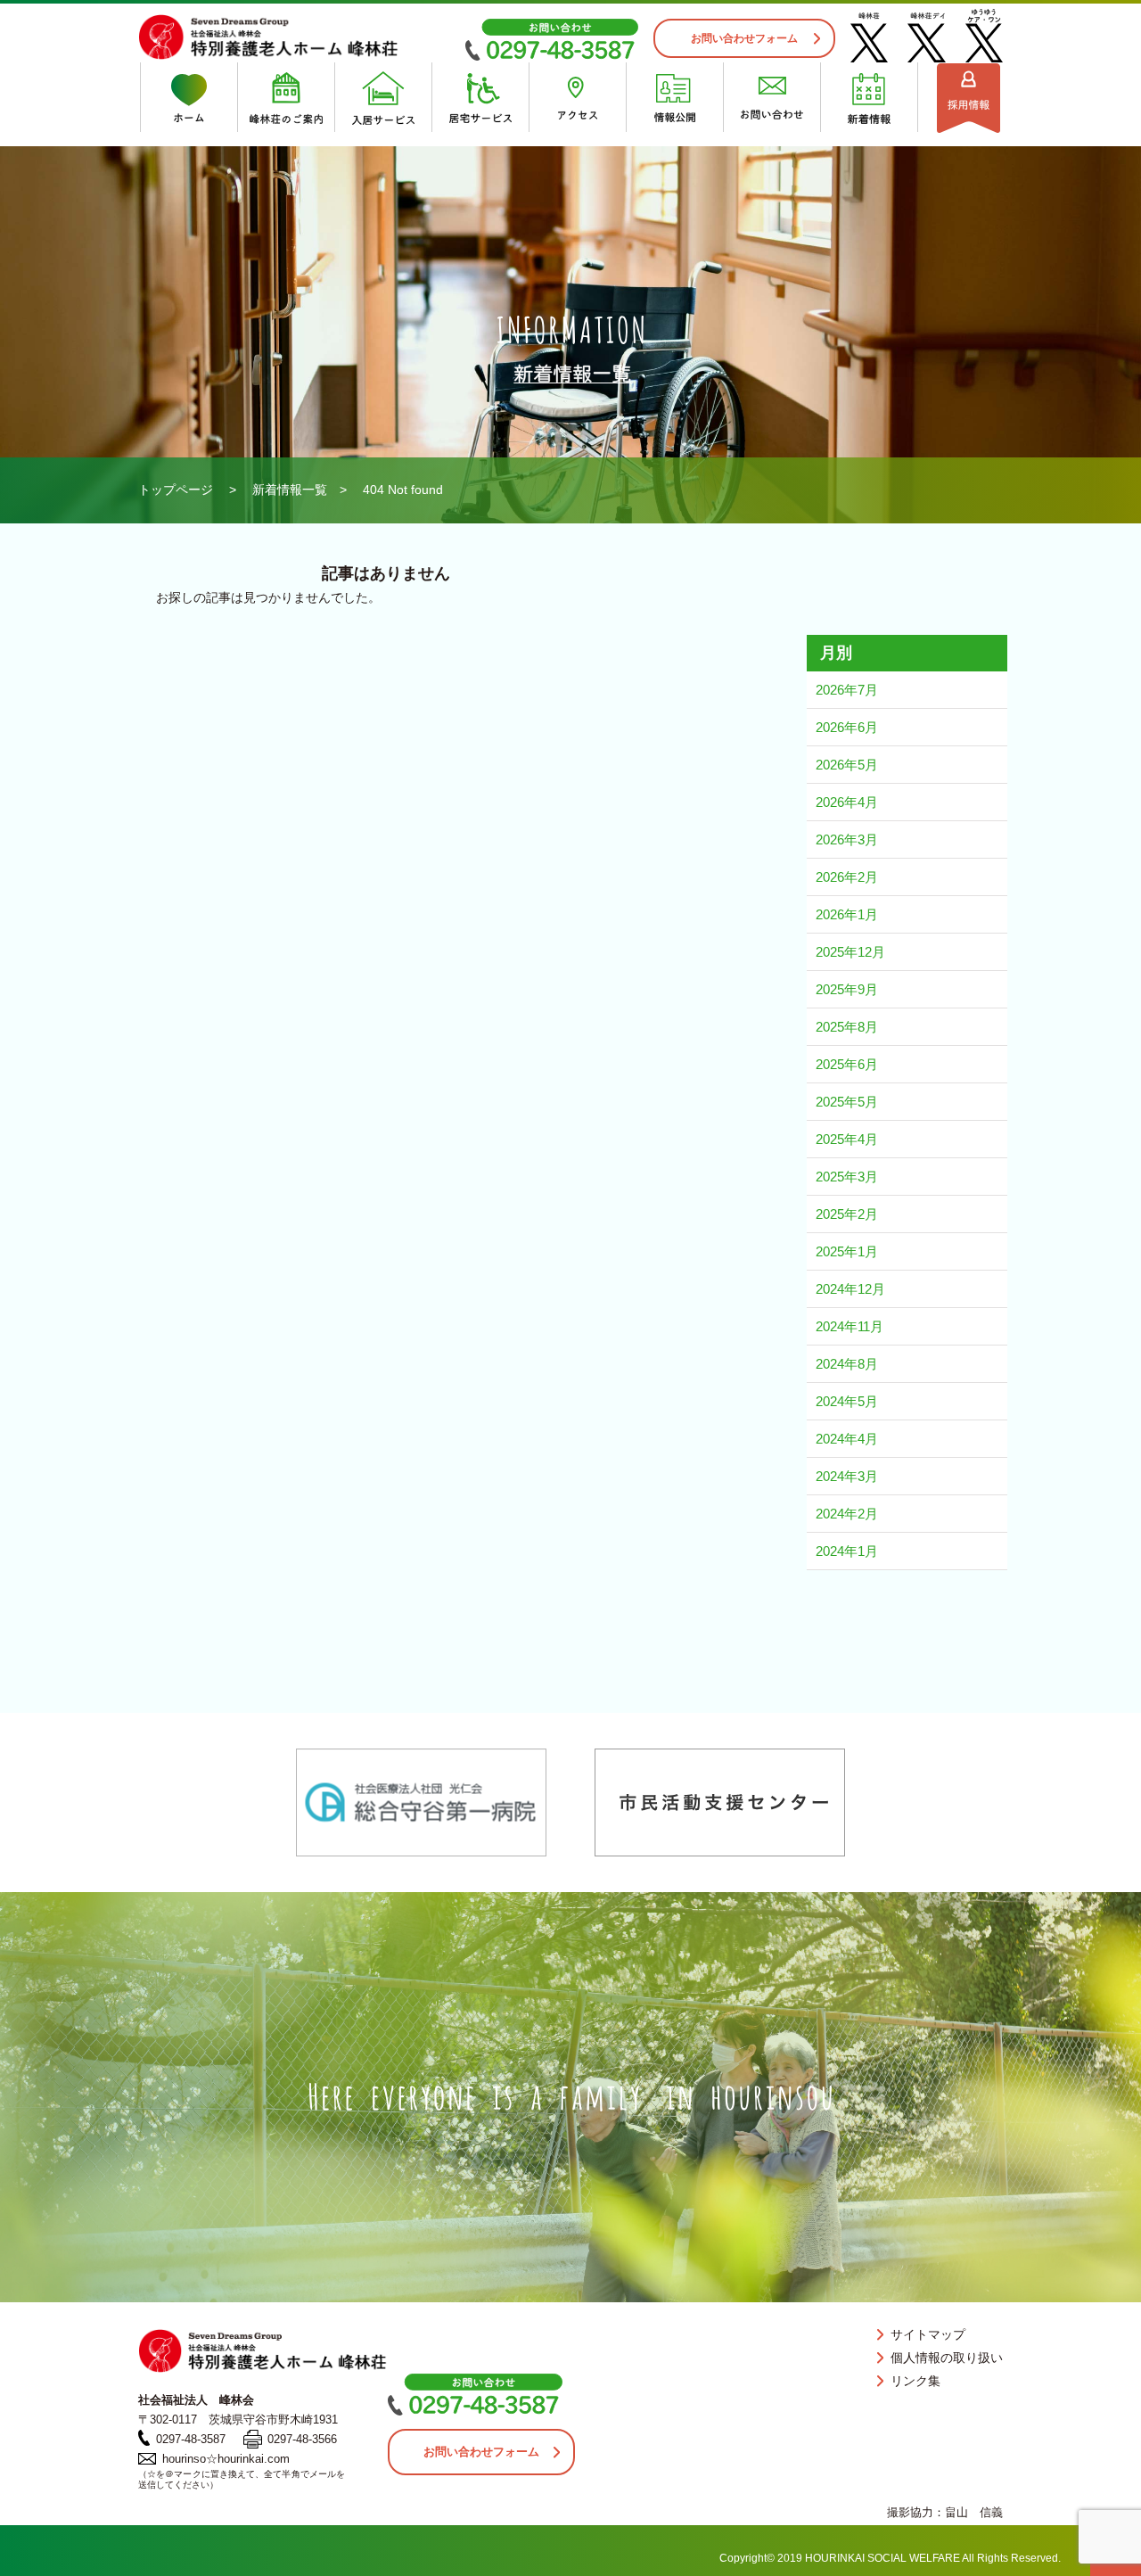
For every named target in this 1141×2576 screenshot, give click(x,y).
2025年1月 (847, 1251)
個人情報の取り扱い (947, 2358)
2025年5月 (847, 1102)
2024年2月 (847, 1514)
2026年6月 (847, 727)
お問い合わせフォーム (744, 38)
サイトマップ (928, 2334)
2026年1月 (847, 914)
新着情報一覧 (290, 490)
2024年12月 (850, 1289)
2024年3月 (847, 1476)
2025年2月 (847, 1214)
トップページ (176, 490)
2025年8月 (847, 1027)
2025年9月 (847, 989)
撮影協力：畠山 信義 (945, 2512)
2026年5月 (847, 765)
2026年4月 (847, 802)
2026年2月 (847, 877)
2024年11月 (850, 1326)
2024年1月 (847, 1551)
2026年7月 (847, 690)
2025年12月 (850, 952)
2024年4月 (847, 1439)
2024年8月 (847, 1364)
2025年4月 (847, 1139)
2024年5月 (847, 1401)
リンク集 (915, 2381)
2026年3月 (847, 839)
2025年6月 (847, 1064)
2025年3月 (847, 1177)
